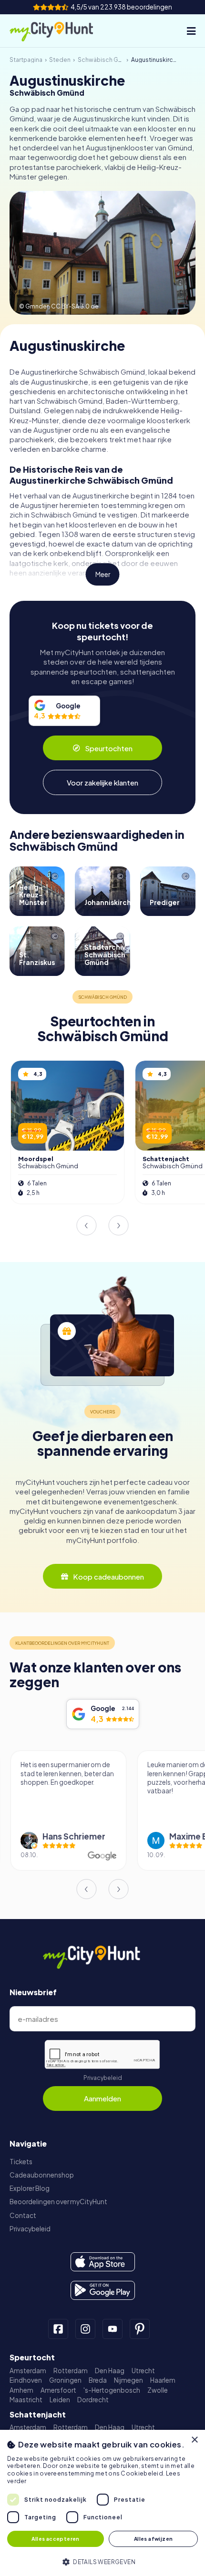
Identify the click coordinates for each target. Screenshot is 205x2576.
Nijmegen (128, 2380)
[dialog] (102, 2503)
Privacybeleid (103, 2078)
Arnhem (21, 2390)
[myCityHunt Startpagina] (61, 31)
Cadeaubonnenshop (42, 2175)
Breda (98, 2380)
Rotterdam (71, 2371)
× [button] (194, 2440)
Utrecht (143, 2371)
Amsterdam (28, 2371)
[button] (102, 2561)
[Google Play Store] (103, 2290)
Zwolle (158, 2390)
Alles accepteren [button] (55, 2539)
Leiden (60, 2400)
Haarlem (163, 2380)
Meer (103, 574)
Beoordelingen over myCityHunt (58, 2202)
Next (119, 1225)
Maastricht (26, 2400)
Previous (86, 1225)
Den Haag (110, 2371)
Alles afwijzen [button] (154, 2539)
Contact (23, 2215)
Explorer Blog (30, 2188)
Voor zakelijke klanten (102, 782)
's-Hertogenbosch (112, 2390)
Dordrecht (93, 2400)
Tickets (21, 2162)
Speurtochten (109, 748)
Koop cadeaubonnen (108, 1576)
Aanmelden (102, 2098)
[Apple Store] (103, 2262)
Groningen (65, 2380)
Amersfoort (58, 2390)
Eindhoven (26, 2380)
